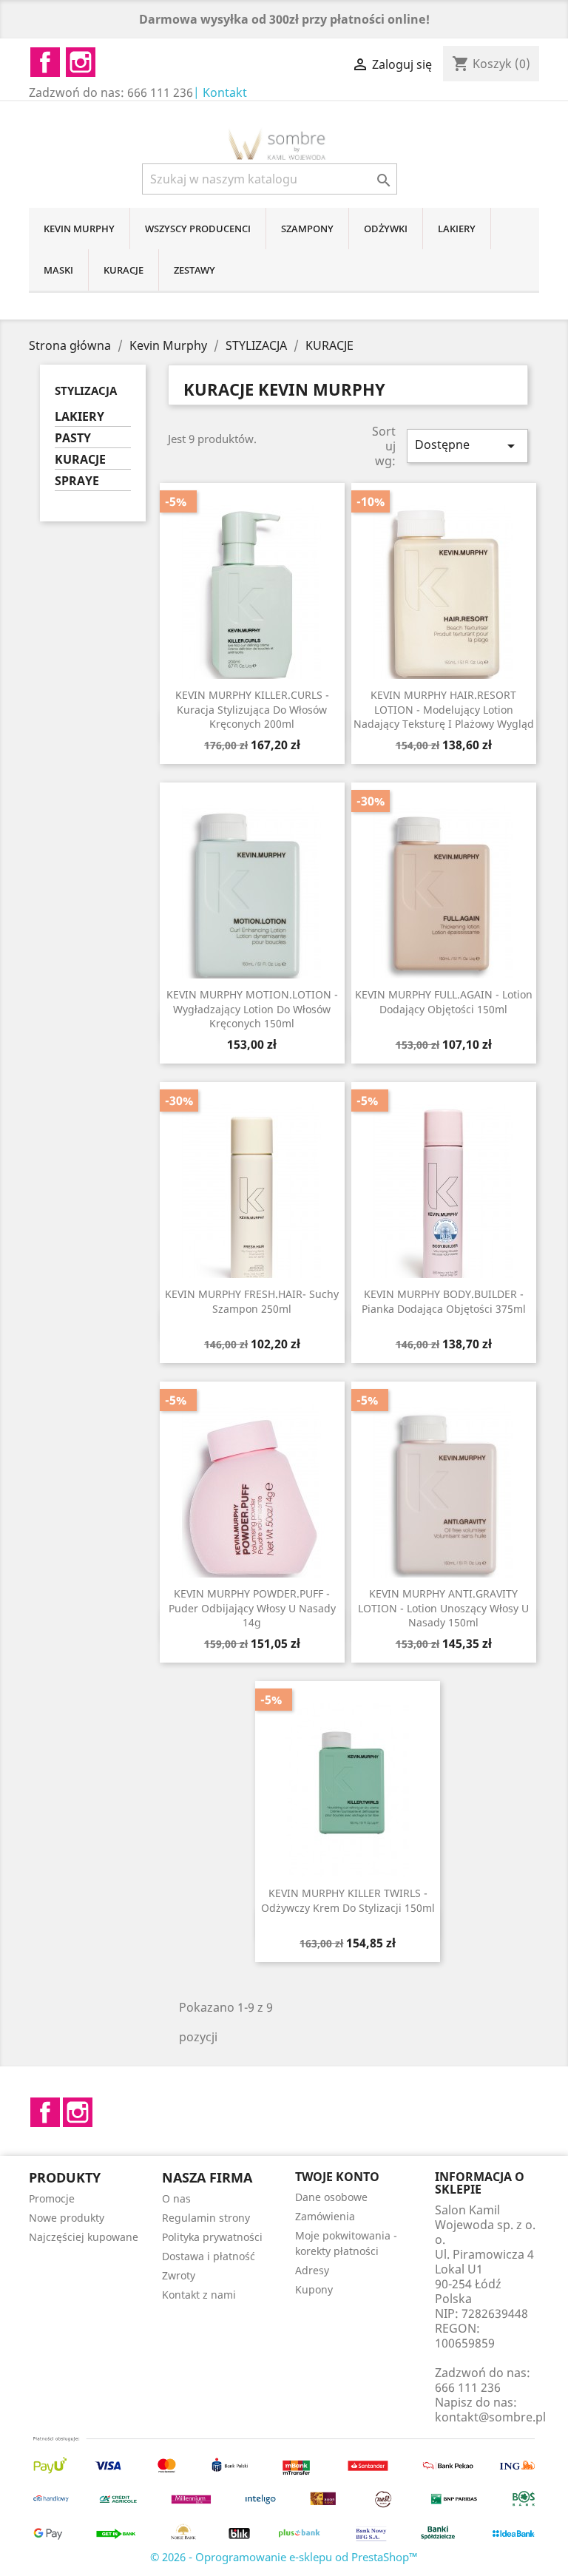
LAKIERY (457, 229)
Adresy (312, 2270)
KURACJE (124, 270)
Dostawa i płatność (209, 2256)
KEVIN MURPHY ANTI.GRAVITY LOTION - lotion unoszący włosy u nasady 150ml (443, 1608)
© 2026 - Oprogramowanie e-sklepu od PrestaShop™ (284, 2557)
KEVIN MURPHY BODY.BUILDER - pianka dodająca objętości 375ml (444, 1301)
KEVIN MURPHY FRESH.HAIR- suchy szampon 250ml (252, 1301)
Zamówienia (325, 2216)
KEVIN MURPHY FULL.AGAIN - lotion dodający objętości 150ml (444, 1002)
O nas (176, 2198)
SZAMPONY (307, 229)
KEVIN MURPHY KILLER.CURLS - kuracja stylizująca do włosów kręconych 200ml (252, 710)
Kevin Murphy (79, 229)
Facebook (45, 2112)
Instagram (78, 2112)
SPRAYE (77, 481)
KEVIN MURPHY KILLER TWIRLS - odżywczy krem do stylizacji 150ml (348, 1900)
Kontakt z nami (199, 2295)
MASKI (58, 270)
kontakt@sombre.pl (490, 2417)
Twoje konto (337, 2177)
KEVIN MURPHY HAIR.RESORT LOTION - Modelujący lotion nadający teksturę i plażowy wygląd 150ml (444, 717)
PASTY (73, 438)
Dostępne (467, 446)
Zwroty (179, 2275)
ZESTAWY (195, 270)
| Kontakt (220, 92)
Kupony (314, 2289)
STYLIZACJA (86, 391)
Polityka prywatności (212, 2237)
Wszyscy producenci (198, 229)
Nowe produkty (67, 2218)
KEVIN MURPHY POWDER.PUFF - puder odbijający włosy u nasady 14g (252, 1608)
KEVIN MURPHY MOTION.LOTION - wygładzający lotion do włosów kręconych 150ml (252, 1009)
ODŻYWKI (386, 229)
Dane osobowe (331, 2197)
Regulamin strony (206, 2218)
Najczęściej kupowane (84, 2237)
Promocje (52, 2198)
